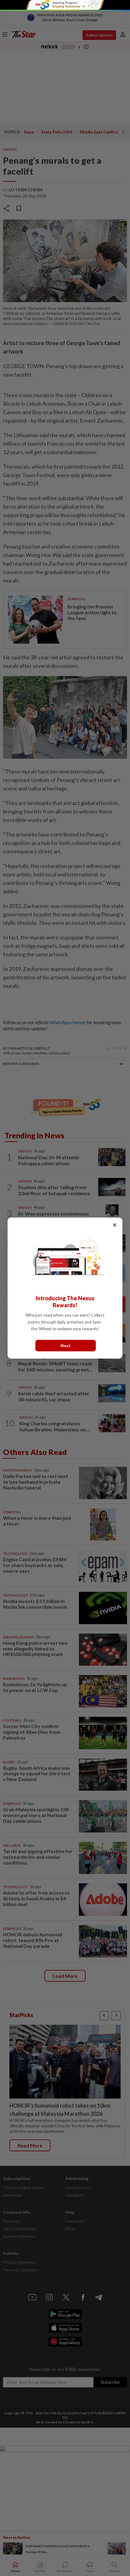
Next (66, 1345)
